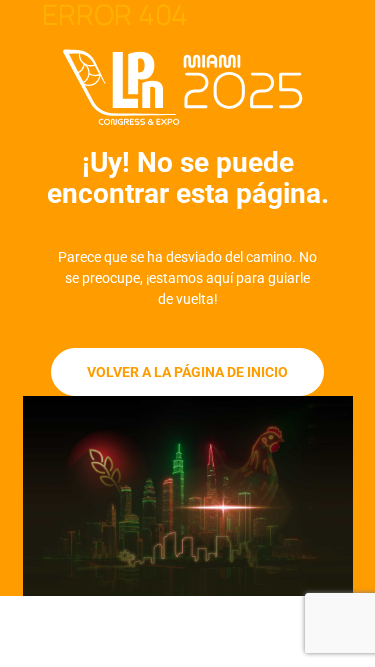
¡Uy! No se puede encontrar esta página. (188, 178)
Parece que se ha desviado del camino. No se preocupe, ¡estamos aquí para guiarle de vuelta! (187, 278)
